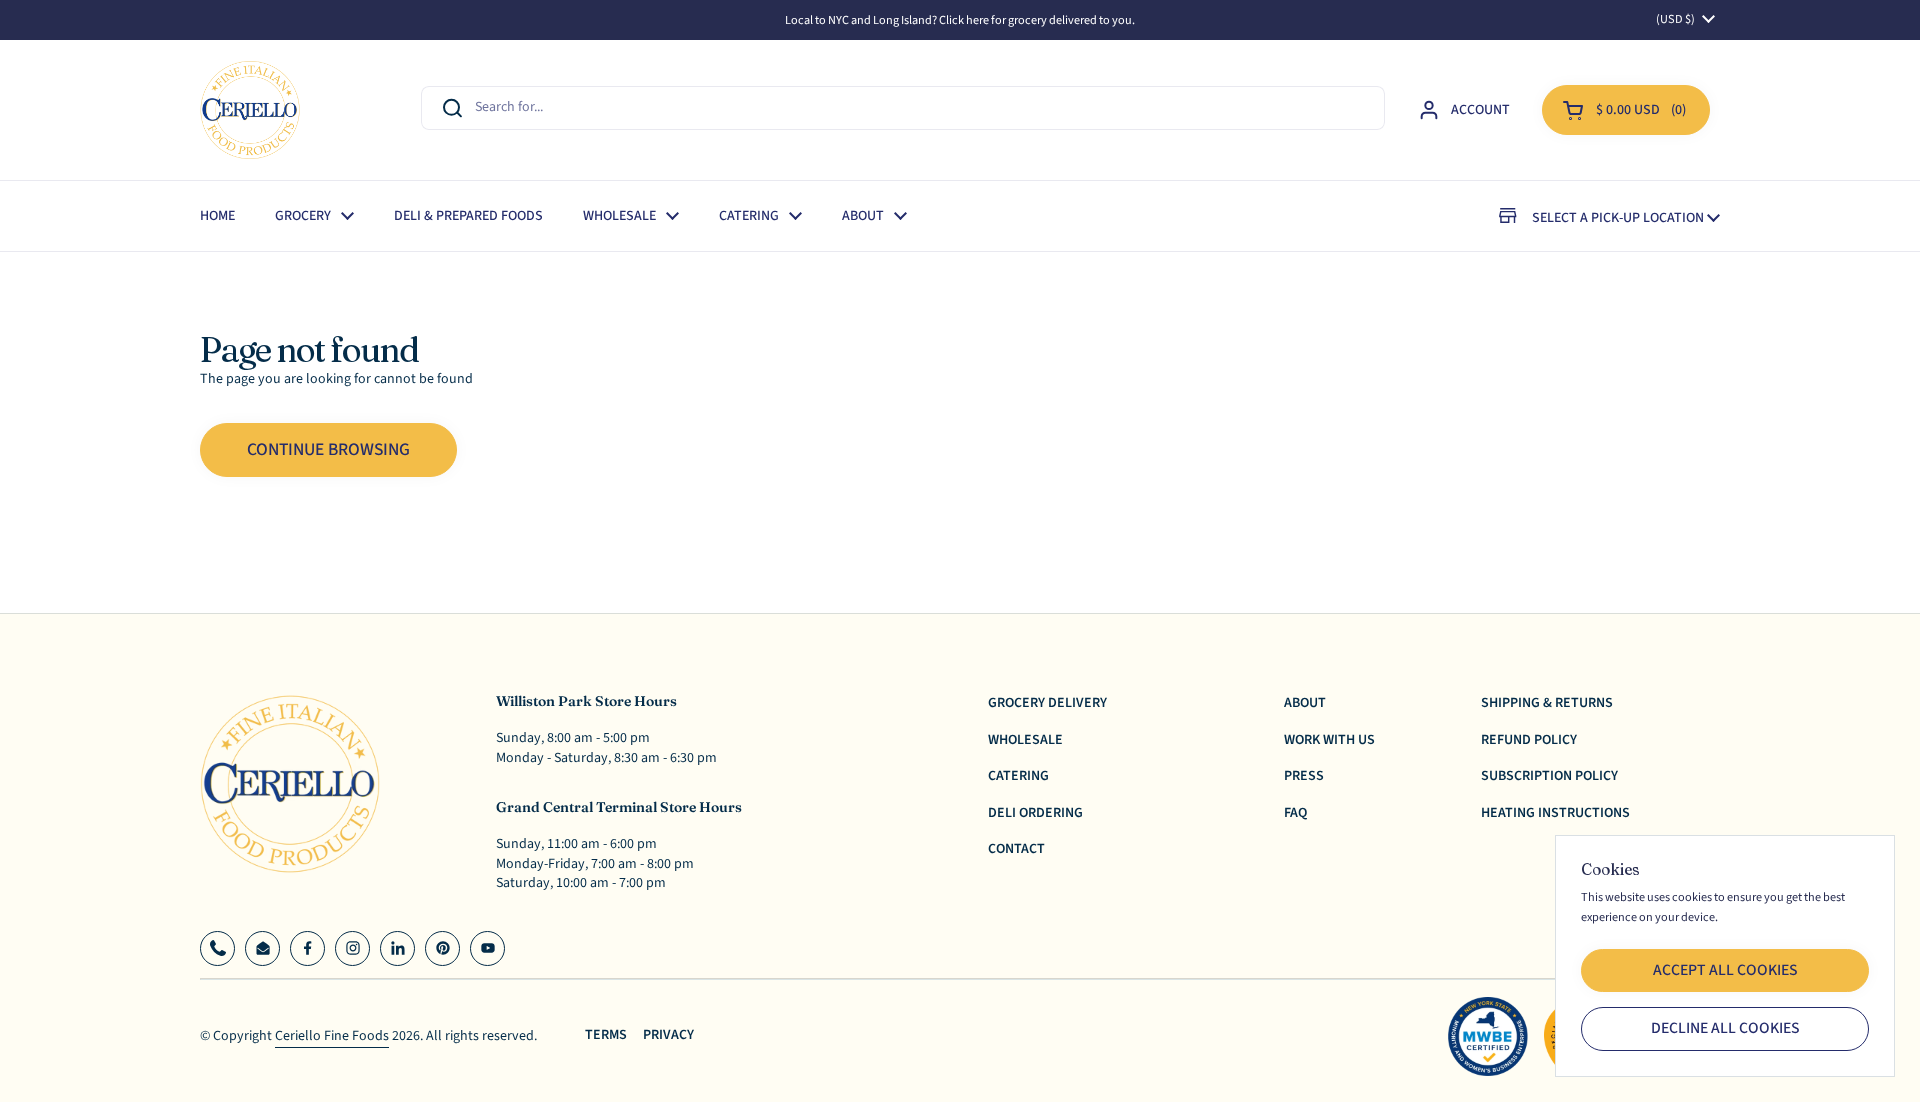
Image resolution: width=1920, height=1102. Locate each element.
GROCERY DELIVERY (1047, 703)
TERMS (606, 1035)
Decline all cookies (1725, 1028)
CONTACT (1016, 849)
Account (1480, 110)
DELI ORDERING (1035, 813)
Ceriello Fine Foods (332, 1036)
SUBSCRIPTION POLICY (1549, 776)
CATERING (1018, 776)
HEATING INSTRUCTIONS (1555, 813)
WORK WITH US (1329, 740)
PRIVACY (668, 1035)
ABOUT (1305, 703)
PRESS (1304, 776)
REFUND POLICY (1529, 740)
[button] (1626, 110)
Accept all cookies (1725, 970)
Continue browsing (328, 449)
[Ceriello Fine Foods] (250, 110)
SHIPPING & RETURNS (1547, 703)
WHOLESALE (1025, 740)
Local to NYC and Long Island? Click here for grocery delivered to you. (960, 20)
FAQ (1295, 813)
